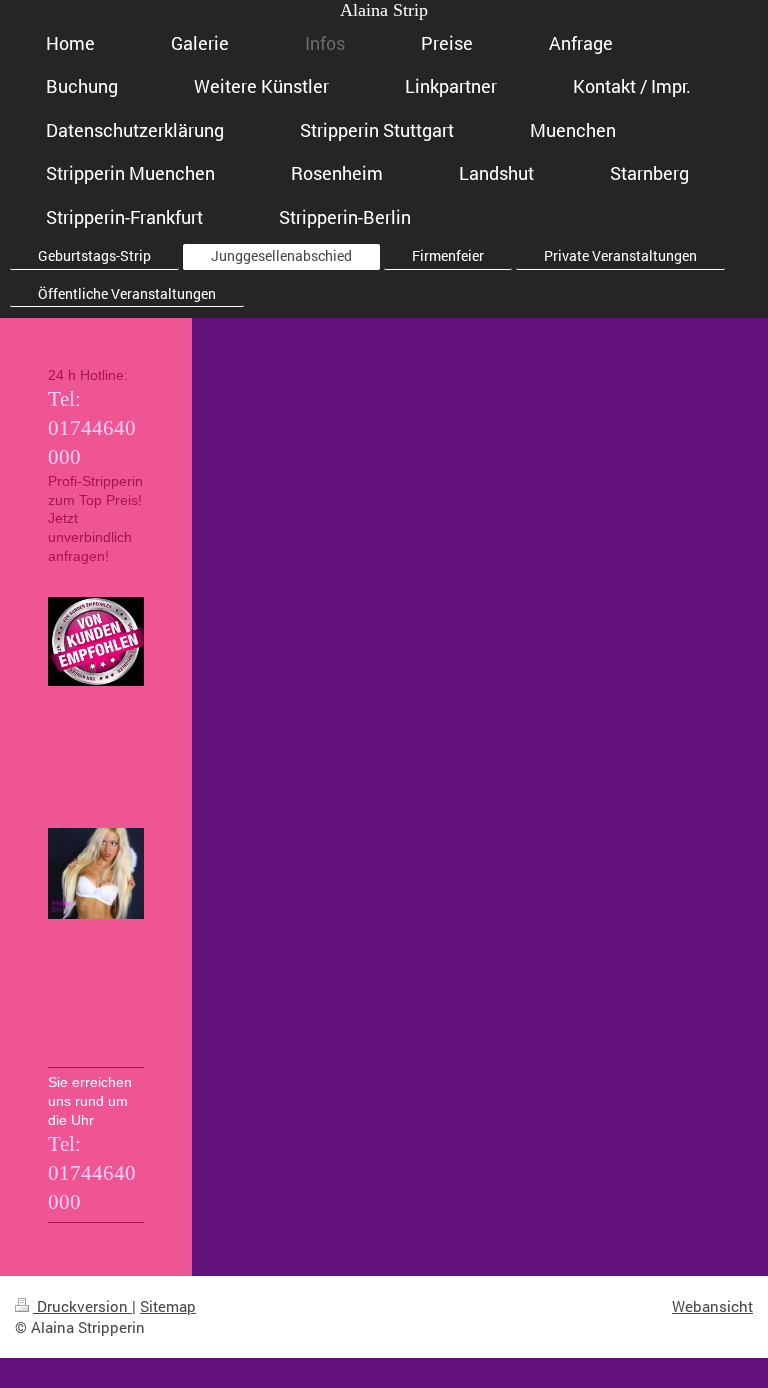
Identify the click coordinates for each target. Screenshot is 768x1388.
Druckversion (82, 1306)
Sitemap (168, 1306)
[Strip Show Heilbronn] (96, 944)
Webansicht (712, 1306)
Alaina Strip (384, 10)
